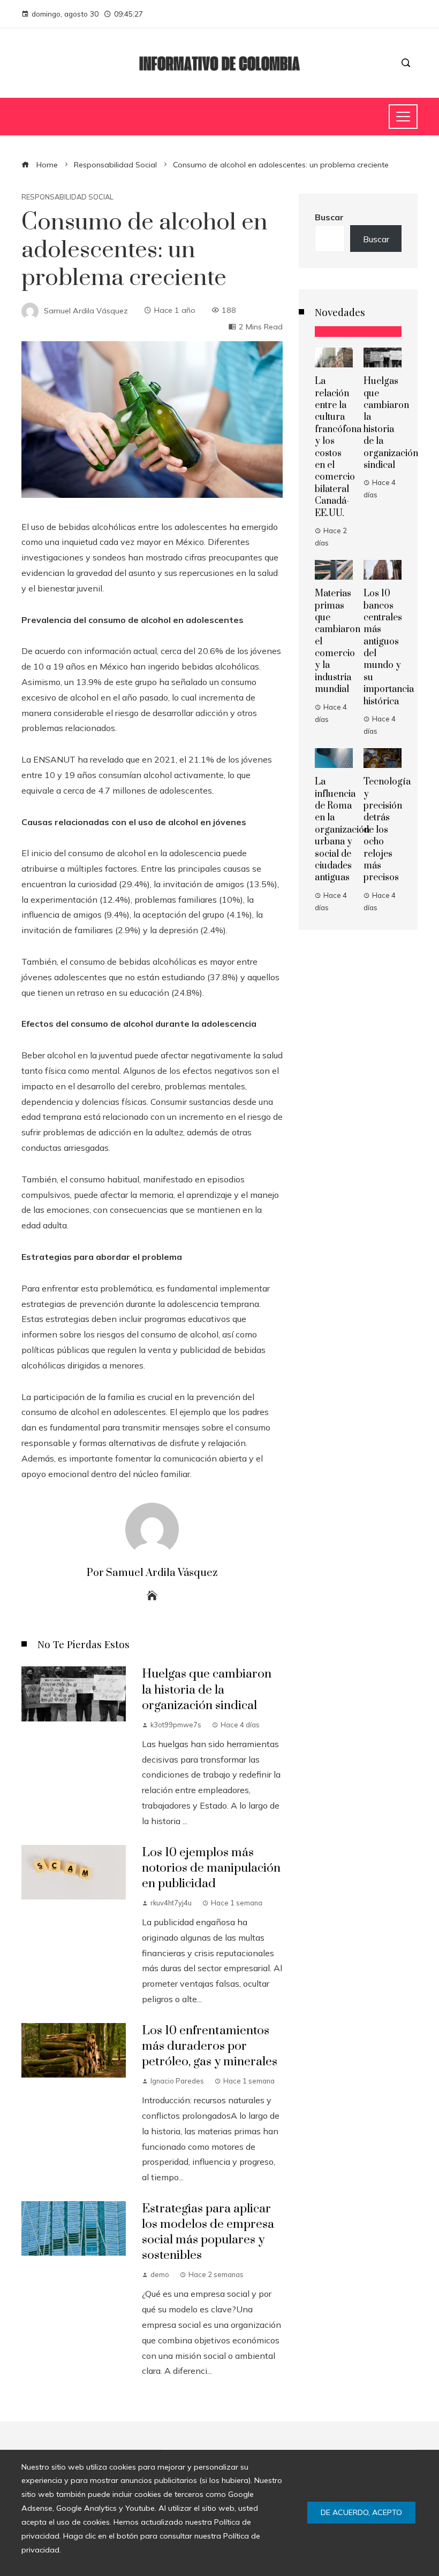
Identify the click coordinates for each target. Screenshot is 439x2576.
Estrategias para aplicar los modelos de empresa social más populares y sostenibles (208, 2232)
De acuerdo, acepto (361, 2512)
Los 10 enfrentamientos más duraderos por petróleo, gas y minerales (210, 2046)
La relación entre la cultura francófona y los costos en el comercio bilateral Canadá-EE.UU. (338, 447)
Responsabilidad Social (67, 197)
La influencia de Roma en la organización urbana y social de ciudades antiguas (342, 830)
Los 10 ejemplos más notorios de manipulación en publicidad (211, 1868)
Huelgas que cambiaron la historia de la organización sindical (207, 1690)
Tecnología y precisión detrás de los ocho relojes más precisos (387, 830)
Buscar (329, 217)
